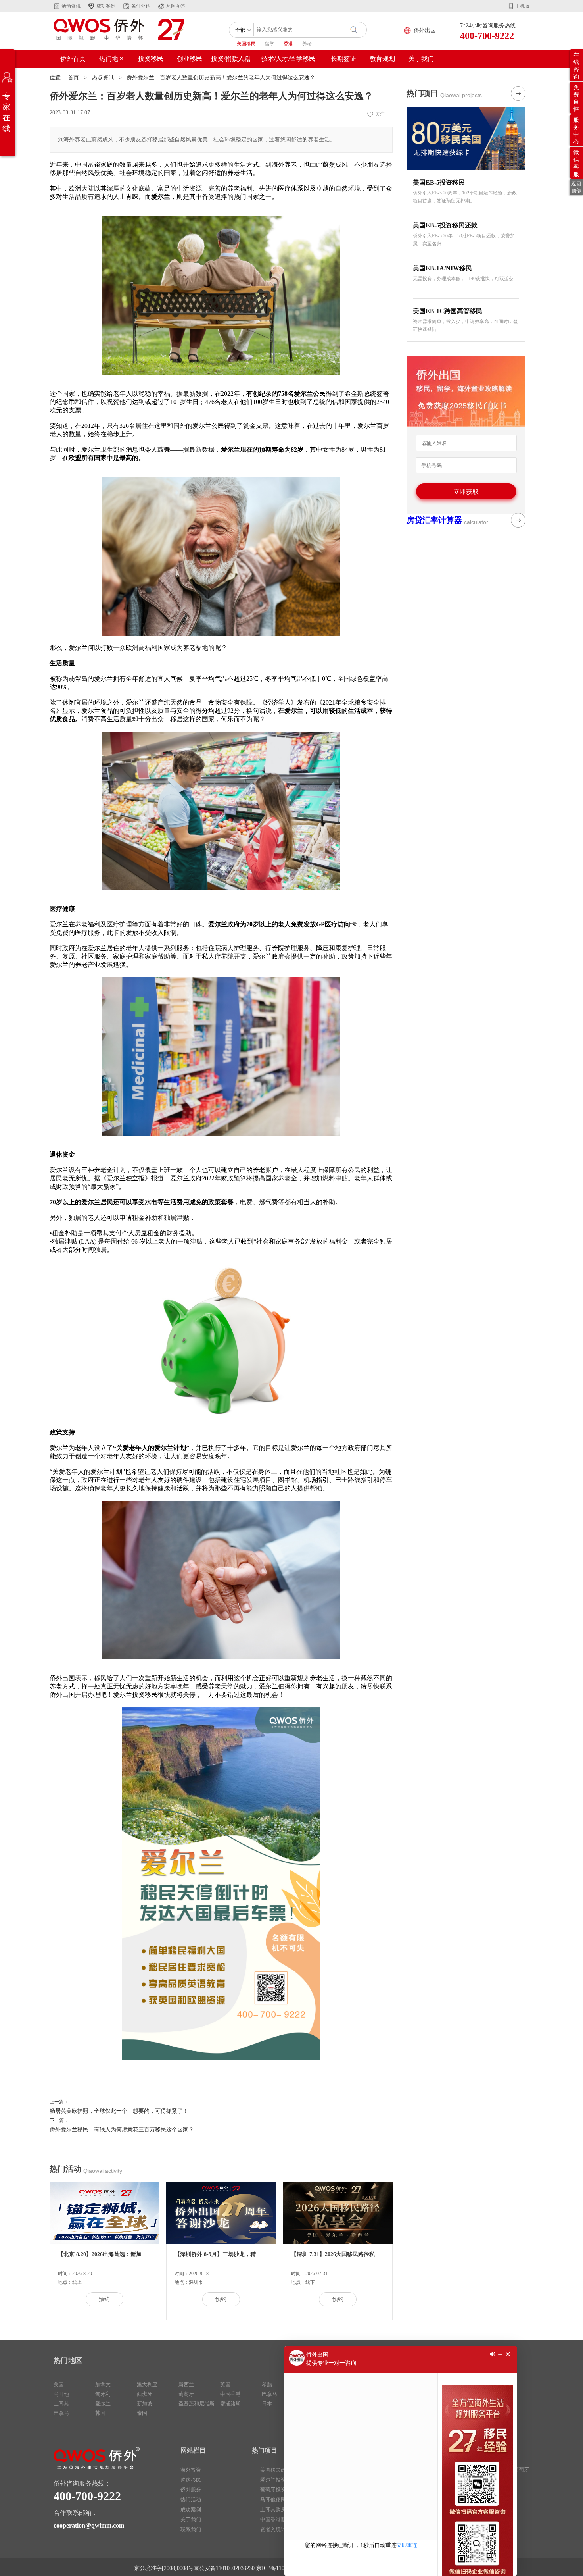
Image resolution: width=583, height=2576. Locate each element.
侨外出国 (425, 30)
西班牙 (145, 2394)
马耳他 (61, 2394)
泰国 (142, 2413)
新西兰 (186, 2384)
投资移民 (151, 59)
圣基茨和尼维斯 (197, 2404)
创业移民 (190, 59)
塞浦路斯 (230, 2404)
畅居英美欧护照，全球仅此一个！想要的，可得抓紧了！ (119, 2111)
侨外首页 (73, 59)
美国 (59, 2384)
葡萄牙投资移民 (278, 2490)
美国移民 (246, 44)
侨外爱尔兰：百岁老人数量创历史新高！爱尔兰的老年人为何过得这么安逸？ (221, 78)
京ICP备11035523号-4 (282, 2568)
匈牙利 (103, 2394)
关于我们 (421, 59)
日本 (267, 2404)
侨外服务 (191, 2490)
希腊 (267, 2384)
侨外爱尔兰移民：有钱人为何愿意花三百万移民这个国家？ (122, 2130)
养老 (307, 44)
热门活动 (191, 2500)
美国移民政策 (276, 2470)
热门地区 (112, 59)
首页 (73, 78)
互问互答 (176, 6)
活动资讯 (71, 6)
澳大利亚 (147, 2384)
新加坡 (145, 2404)
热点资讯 (103, 78)
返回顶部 (576, 187)
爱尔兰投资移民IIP (281, 2480)
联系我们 (191, 2529)
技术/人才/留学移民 (288, 59)
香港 (288, 44)
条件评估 (141, 6)
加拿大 (103, 2384)
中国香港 (230, 2394)
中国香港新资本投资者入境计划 (281, 2524)
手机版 (522, 6)
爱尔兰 (103, 2404)
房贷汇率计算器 (434, 520)
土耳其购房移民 (278, 2510)
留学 (270, 44)
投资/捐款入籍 (231, 59)
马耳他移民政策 (278, 2500)
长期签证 (343, 59)
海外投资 (191, 2470)
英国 (225, 2384)
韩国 (100, 2413)
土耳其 (61, 2404)
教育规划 (382, 59)
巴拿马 (61, 2413)
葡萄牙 (186, 2394)
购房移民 (191, 2480)
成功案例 (106, 6)
